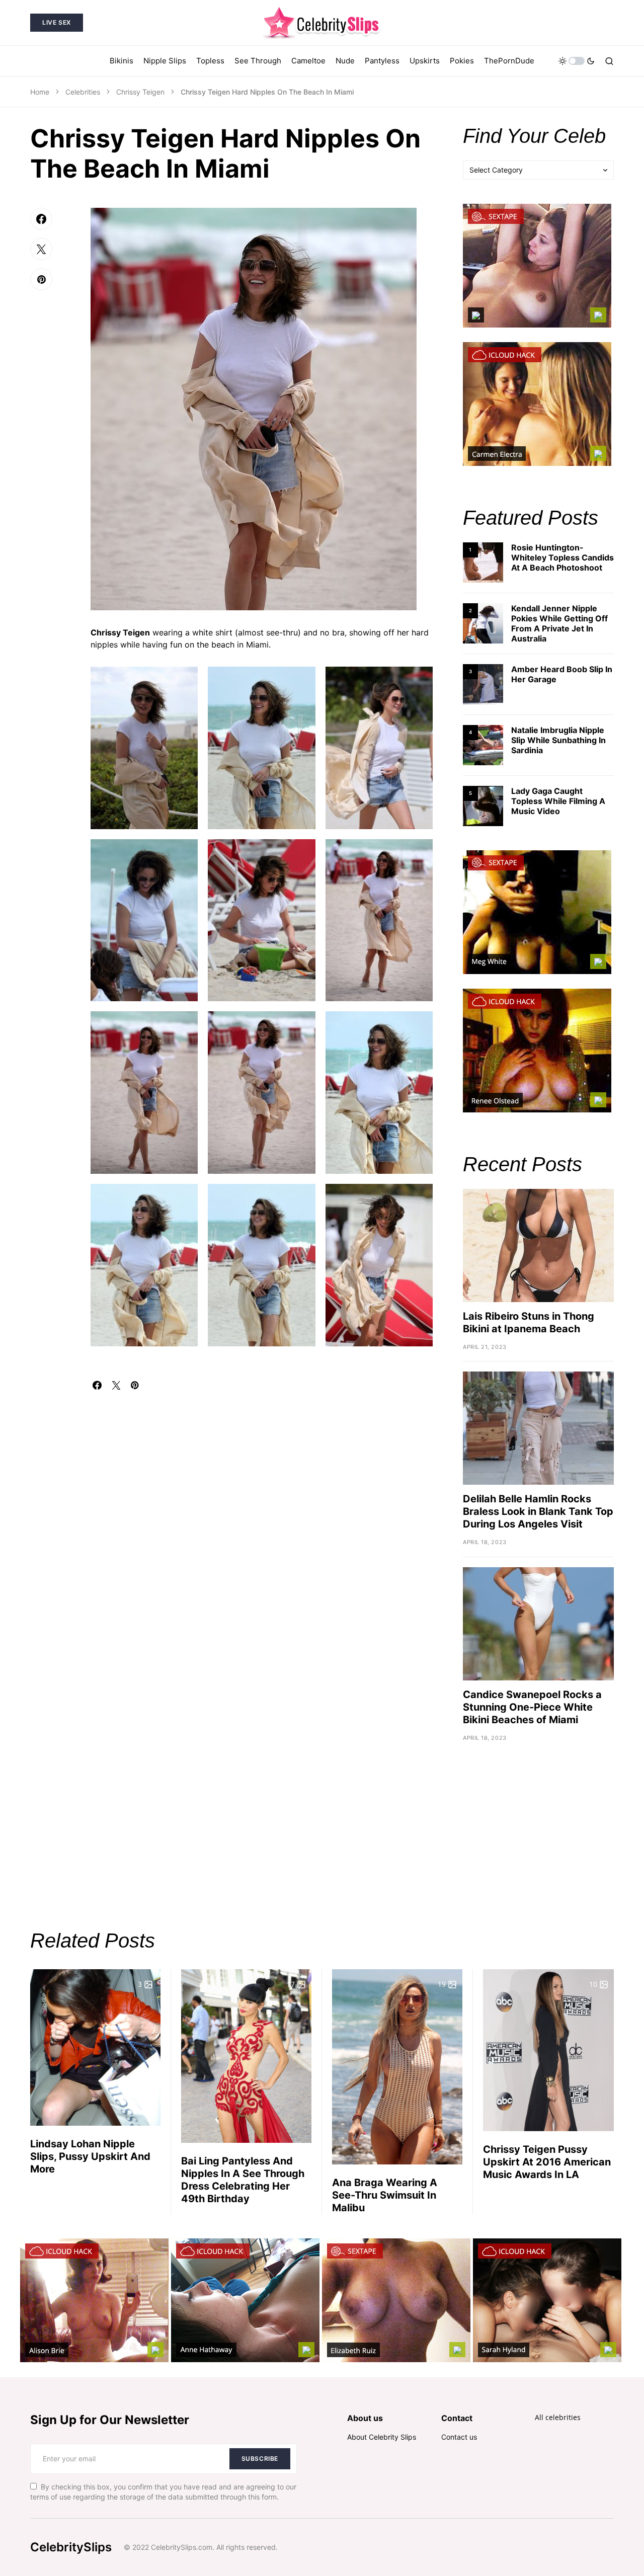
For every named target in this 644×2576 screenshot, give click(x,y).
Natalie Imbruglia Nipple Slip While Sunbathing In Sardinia (558, 740)
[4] (483, 744)
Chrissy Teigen (140, 92)
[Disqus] (262, 1515)
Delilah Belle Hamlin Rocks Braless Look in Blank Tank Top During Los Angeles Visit (538, 1511)
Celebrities (83, 92)
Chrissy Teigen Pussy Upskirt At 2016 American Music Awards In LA (547, 2162)
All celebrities (558, 2417)
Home (40, 92)
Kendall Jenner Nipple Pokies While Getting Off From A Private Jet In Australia (559, 623)
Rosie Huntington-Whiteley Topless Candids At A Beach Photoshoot (562, 557)
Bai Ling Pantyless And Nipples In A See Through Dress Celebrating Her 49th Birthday (243, 2180)
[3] (483, 683)
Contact (457, 2418)
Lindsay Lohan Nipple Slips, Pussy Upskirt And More (90, 2156)
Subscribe (260, 2459)
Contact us (459, 2437)
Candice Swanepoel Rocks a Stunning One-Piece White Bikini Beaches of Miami (532, 1707)
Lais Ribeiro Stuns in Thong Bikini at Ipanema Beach (529, 1322)
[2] (483, 623)
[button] (577, 61)
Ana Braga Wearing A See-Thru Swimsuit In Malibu (385, 2195)
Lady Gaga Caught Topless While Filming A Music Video (558, 801)
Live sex (57, 22)
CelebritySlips (71, 2547)
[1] (483, 562)
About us (365, 2418)
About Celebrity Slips (382, 2437)
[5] (483, 805)
